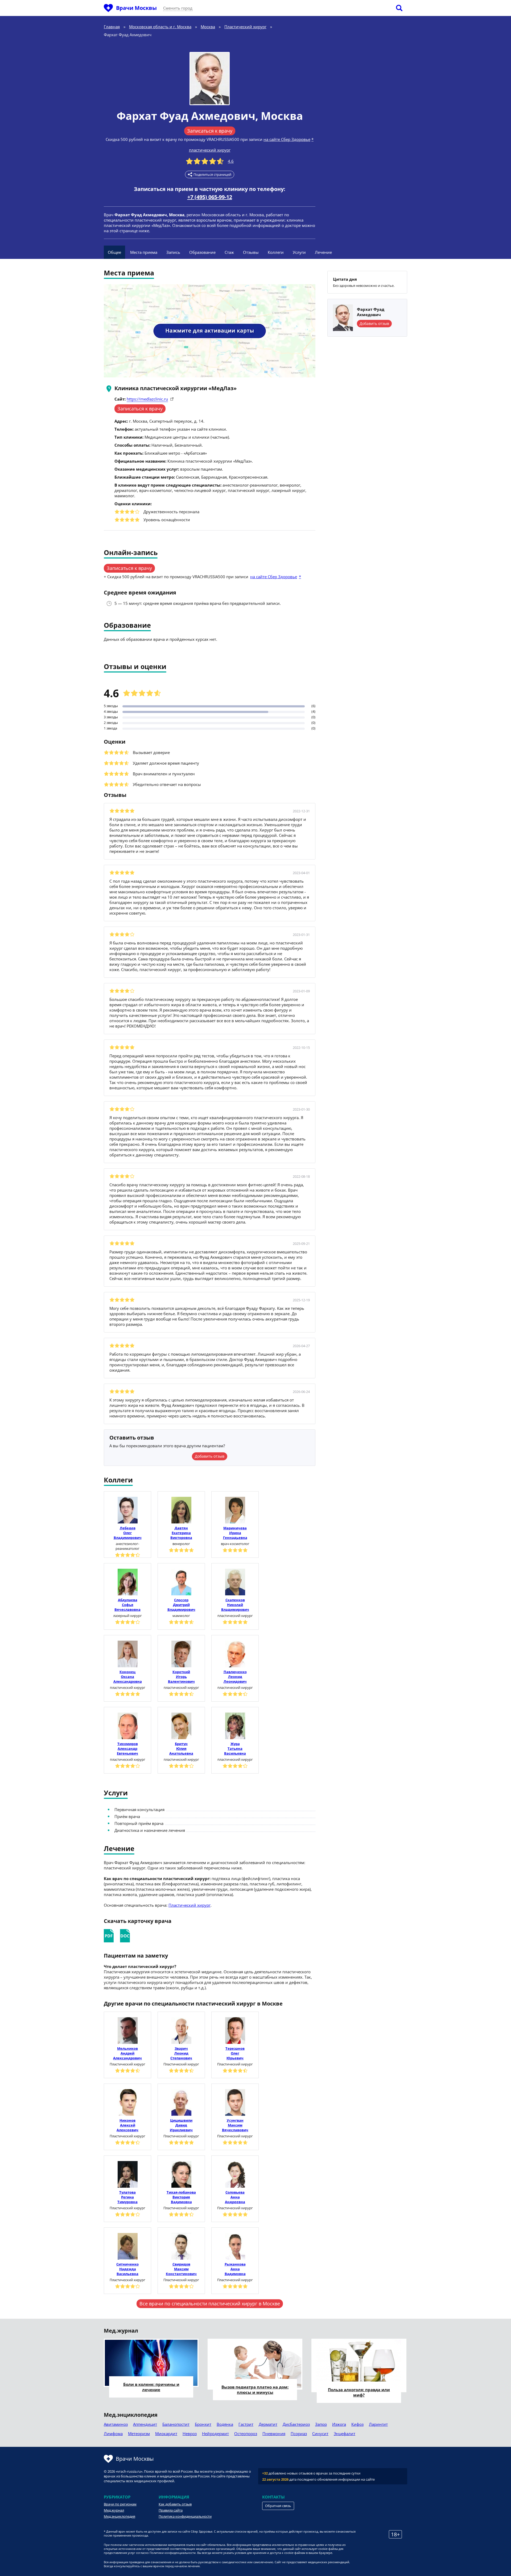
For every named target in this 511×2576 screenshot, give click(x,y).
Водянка (225, 2424)
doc (125, 1936)
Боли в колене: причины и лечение (151, 2387)
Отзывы (251, 252)
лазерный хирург (127, 1616)
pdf (109, 1936)
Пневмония (274, 2434)
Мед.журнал (114, 2510)
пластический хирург (210, 150)
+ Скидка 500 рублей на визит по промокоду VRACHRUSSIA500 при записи (176, 577)
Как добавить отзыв (175, 2504)
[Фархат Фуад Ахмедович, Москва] (210, 79)
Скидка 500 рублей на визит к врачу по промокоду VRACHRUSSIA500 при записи (184, 139)
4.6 (231, 161)
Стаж (229, 252)
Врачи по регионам (120, 2504)
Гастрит (246, 2424)
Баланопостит (176, 2424)
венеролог (181, 1544)
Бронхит (203, 2424)
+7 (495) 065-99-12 (210, 197)
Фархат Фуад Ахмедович (186, 116)
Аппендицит (145, 2424)
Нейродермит (215, 2434)
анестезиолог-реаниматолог (127, 1546)
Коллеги (276, 252)
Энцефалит (345, 2434)
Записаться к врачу (210, 131)
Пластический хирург (189, 1905)
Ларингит (378, 2424)
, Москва (279, 116)
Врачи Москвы (136, 8)
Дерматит (268, 2424)
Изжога (339, 2424)
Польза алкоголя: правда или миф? (359, 2392)
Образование (202, 252)
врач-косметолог (235, 1544)
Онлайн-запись (131, 553)
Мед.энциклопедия (119, 2516)
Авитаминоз (116, 2424)
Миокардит (166, 2434)
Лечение (323, 252)
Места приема (144, 252)
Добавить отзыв (210, 1456)
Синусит (320, 2434)
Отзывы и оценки (135, 667)
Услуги (299, 252)
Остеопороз (246, 2434)
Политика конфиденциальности (185, 2516)
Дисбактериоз (296, 2424)
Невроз (190, 2434)
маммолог (181, 1616)
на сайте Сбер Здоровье (287, 139)
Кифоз (357, 2424)
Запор (321, 2424)
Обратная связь (278, 2506)
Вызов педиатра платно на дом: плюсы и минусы (255, 2390)
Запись (173, 252)
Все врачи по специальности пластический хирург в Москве (210, 2304)
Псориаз (299, 2434)
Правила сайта (171, 2510)
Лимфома (113, 2434)
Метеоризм (139, 2434)
